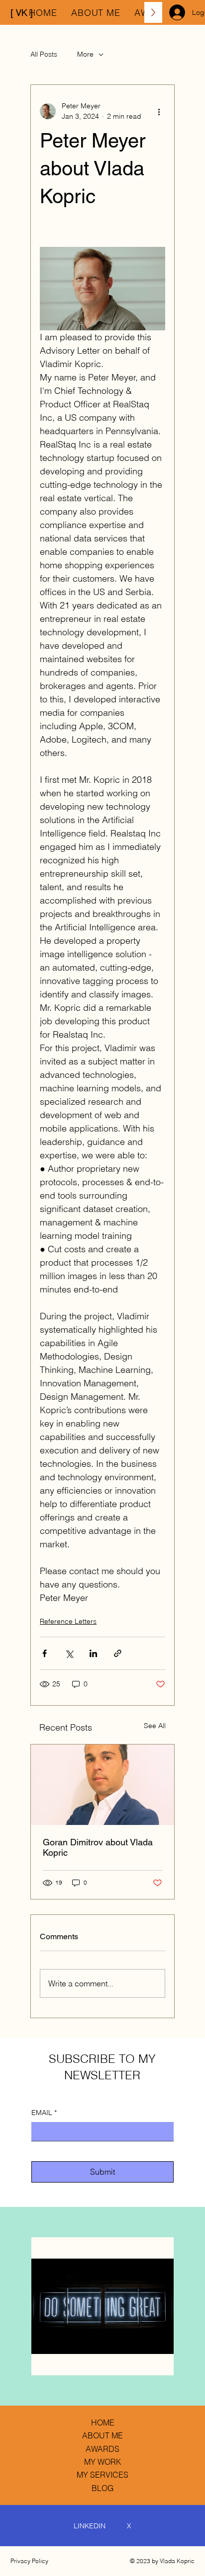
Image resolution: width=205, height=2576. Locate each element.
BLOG (102, 2488)
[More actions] (159, 111)
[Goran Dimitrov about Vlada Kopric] (102, 1785)
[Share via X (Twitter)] (69, 1653)
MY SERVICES (102, 2475)
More (85, 54)
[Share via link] (118, 1653)
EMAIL (44, 2113)
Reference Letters (68, 1621)
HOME (103, 2423)
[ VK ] (22, 13)
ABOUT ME (102, 2435)
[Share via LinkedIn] (93, 1653)
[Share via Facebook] (45, 1653)
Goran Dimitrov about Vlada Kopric (98, 1847)
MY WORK (103, 2462)
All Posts (44, 54)
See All (155, 1726)
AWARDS (102, 2449)
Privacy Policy (29, 2561)
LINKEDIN (90, 2526)
